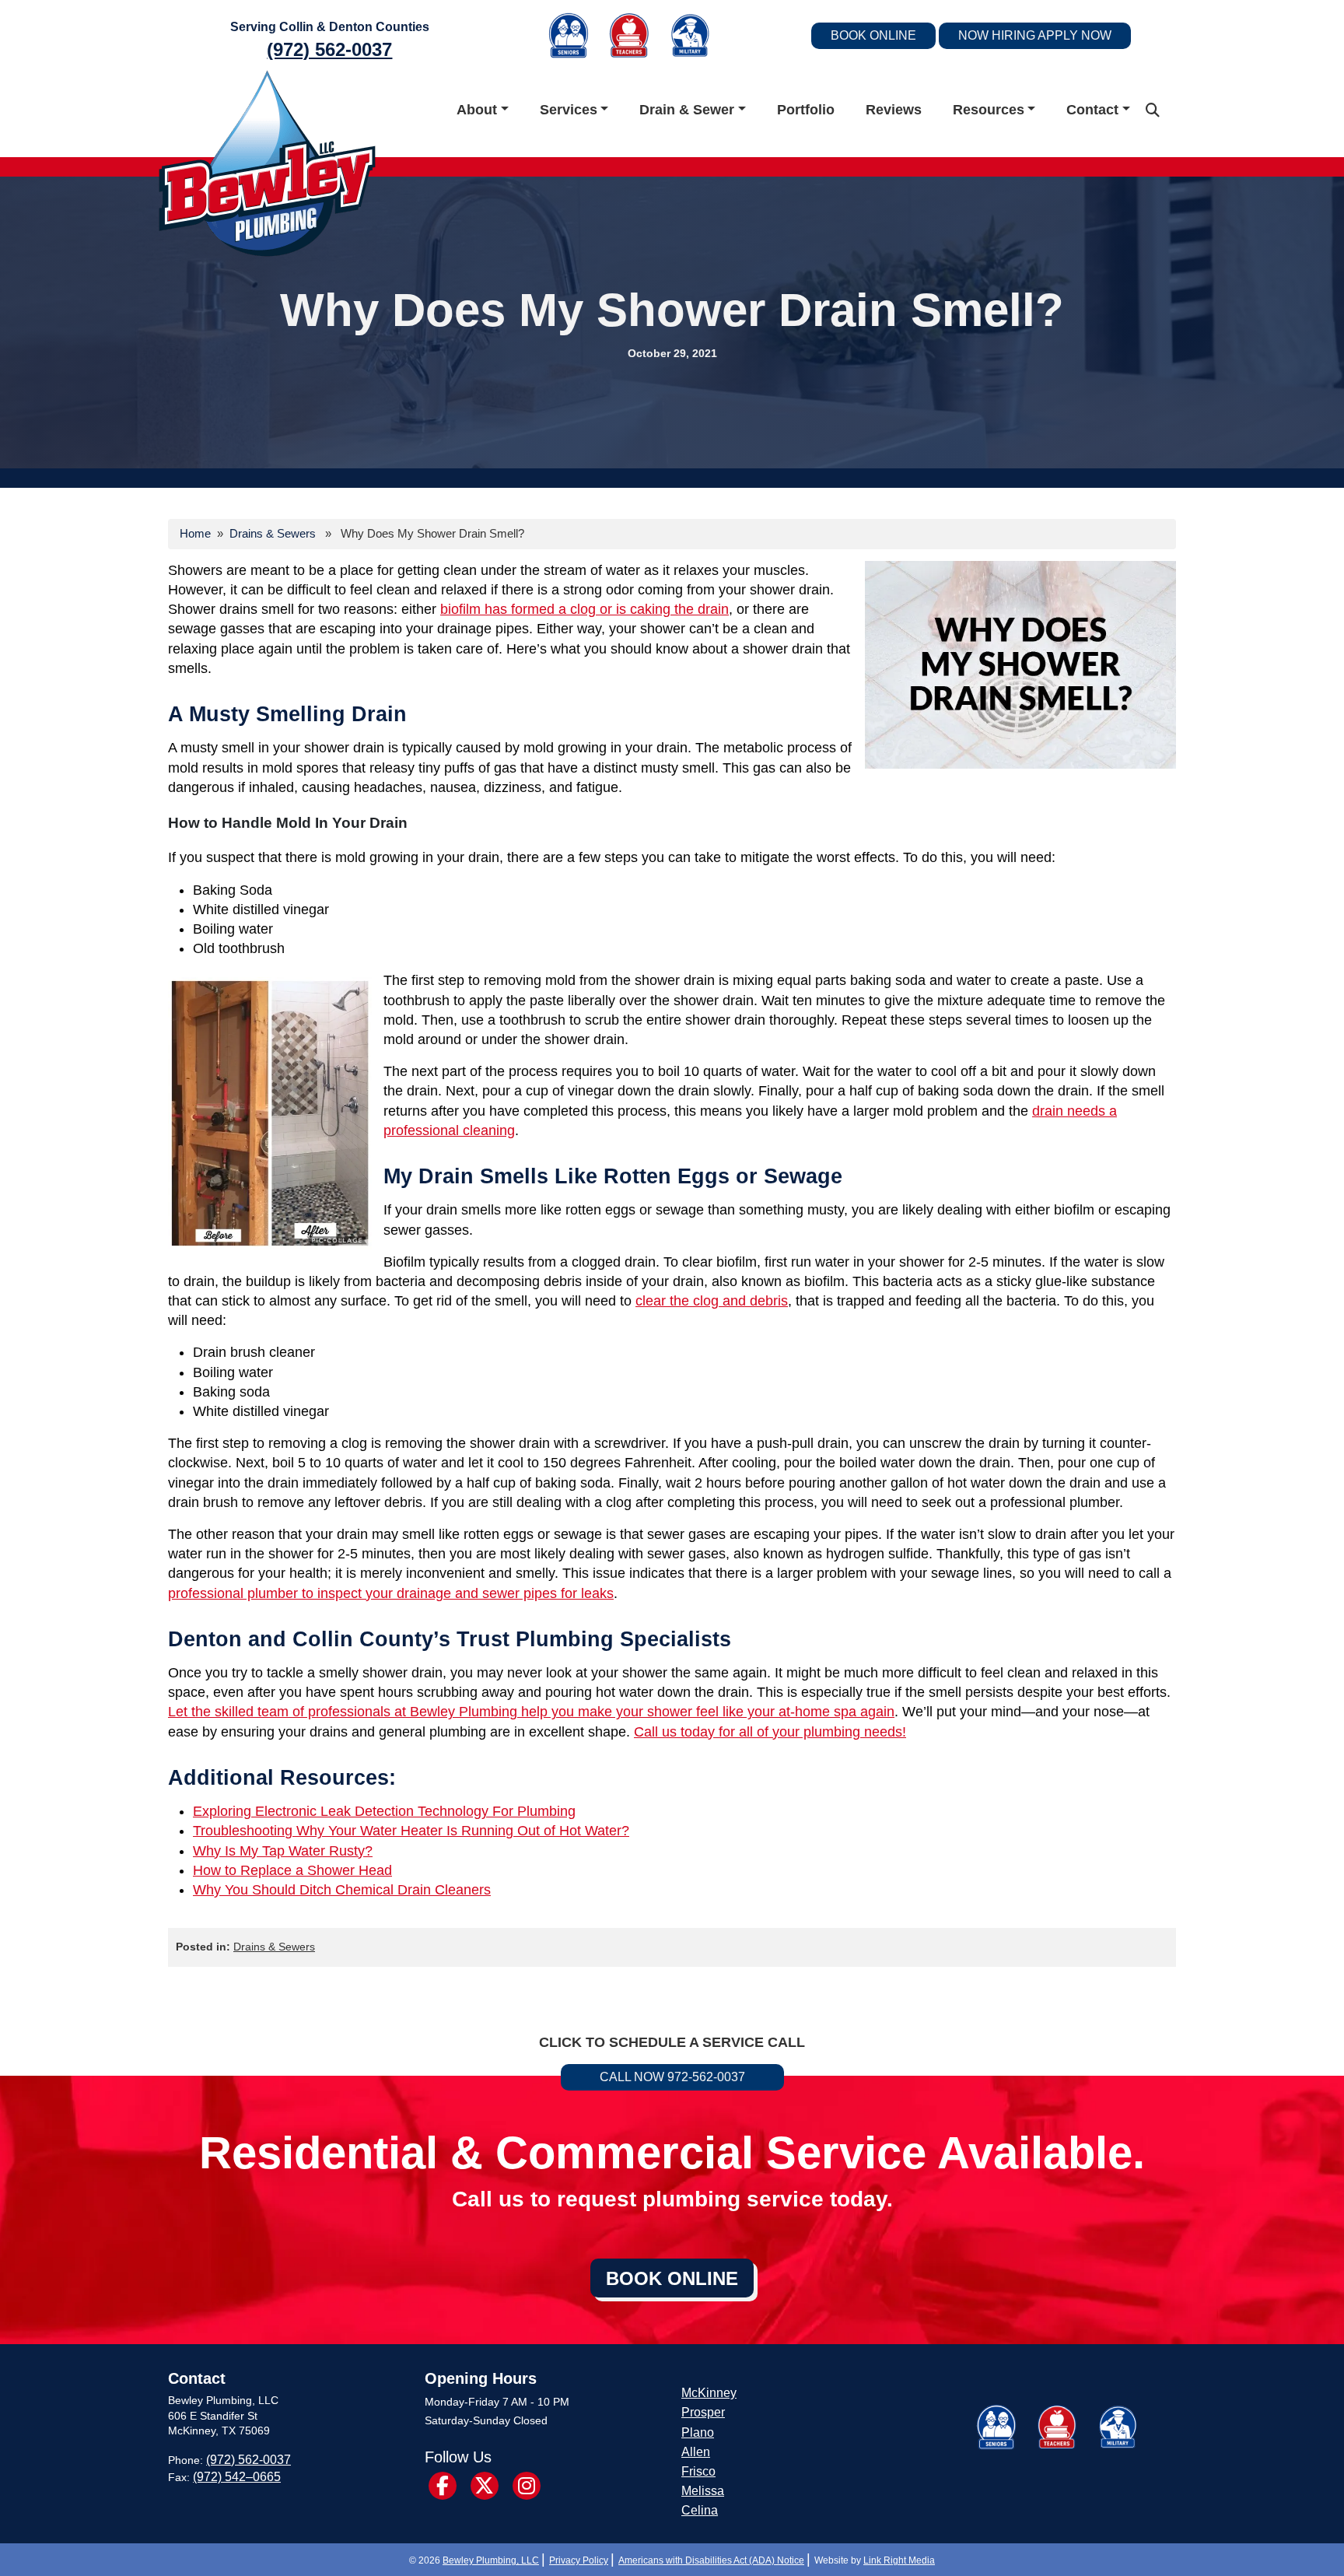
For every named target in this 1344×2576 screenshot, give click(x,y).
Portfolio (806, 110)
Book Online (873, 35)
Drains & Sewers (273, 533)
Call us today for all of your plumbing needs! (770, 1732)
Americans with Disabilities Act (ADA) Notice (711, 2560)
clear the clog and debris (712, 1301)
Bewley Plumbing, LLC (491, 2560)
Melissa (703, 2491)
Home (195, 533)
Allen (696, 2452)
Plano (698, 2432)
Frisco (698, 2471)
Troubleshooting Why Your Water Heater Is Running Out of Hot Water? (411, 1831)
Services (569, 110)
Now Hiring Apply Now (1035, 35)
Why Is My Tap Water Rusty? (283, 1851)
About (477, 110)
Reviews (894, 110)
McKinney (709, 2393)
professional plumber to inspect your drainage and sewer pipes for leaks (391, 1593)
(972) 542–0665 (237, 2477)
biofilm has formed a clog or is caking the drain (584, 609)
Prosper (703, 2412)
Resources (989, 110)
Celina (700, 2510)
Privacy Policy (579, 2560)
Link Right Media (899, 2560)
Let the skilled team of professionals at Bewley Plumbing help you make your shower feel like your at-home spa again (531, 1712)
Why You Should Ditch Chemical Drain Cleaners (342, 1890)
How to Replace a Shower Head (292, 1870)
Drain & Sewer (687, 110)
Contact (1092, 110)
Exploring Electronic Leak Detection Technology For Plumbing (384, 1811)
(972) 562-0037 (329, 49)
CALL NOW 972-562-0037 (672, 2077)
